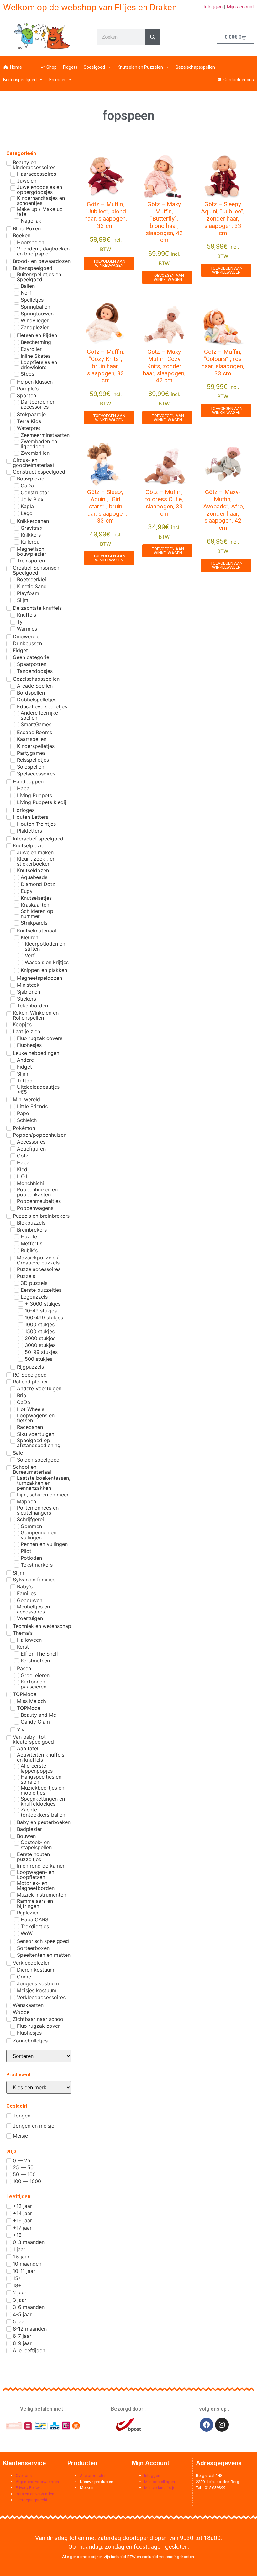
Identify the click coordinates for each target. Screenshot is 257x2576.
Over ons (24, 2475)
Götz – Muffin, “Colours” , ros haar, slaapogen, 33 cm (223, 362)
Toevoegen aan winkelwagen (109, 263)
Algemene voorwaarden (37, 2482)
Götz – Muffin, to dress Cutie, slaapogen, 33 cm (164, 503)
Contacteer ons (239, 80)
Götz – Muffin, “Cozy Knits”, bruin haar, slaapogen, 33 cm (105, 366)
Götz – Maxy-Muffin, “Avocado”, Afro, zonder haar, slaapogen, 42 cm (223, 510)
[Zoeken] (153, 37)
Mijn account (240, 7)
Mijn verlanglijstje (160, 2488)
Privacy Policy (28, 2488)
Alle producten (93, 2475)
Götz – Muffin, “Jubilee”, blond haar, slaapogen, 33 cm (106, 215)
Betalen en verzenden (35, 2494)
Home (16, 67)
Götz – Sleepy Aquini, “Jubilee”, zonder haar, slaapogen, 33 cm (223, 218)
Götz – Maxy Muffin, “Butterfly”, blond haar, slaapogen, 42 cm (164, 222)
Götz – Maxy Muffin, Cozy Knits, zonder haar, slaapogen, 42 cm (164, 366)
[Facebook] (207, 2425)
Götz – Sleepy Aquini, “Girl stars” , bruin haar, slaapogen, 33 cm (106, 506)
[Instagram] (222, 2425)
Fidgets (70, 67)
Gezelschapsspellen (195, 67)
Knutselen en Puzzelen (140, 67)
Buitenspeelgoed (20, 80)
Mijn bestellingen (160, 2482)
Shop (52, 67)
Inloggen (213, 7)
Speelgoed (94, 67)
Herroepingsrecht (31, 2500)
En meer (58, 80)
